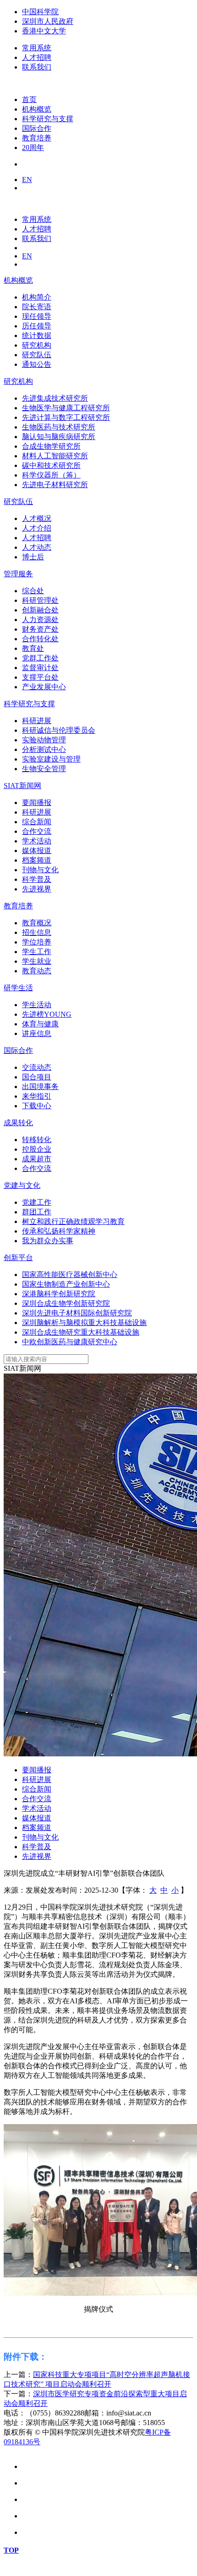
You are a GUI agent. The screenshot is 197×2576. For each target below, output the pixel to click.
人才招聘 (37, 57)
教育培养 (18, 906)
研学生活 (18, 988)
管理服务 (18, 574)
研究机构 (18, 381)
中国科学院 (40, 12)
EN (27, 180)
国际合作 (18, 1050)
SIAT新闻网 (22, 786)
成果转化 (18, 1123)
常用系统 (37, 48)
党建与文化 (22, 1185)
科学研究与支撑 (29, 704)
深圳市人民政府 (48, 21)
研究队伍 (18, 502)
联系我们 (37, 67)
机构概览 (18, 280)
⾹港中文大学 (44, 31)
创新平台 (18, 1258)
